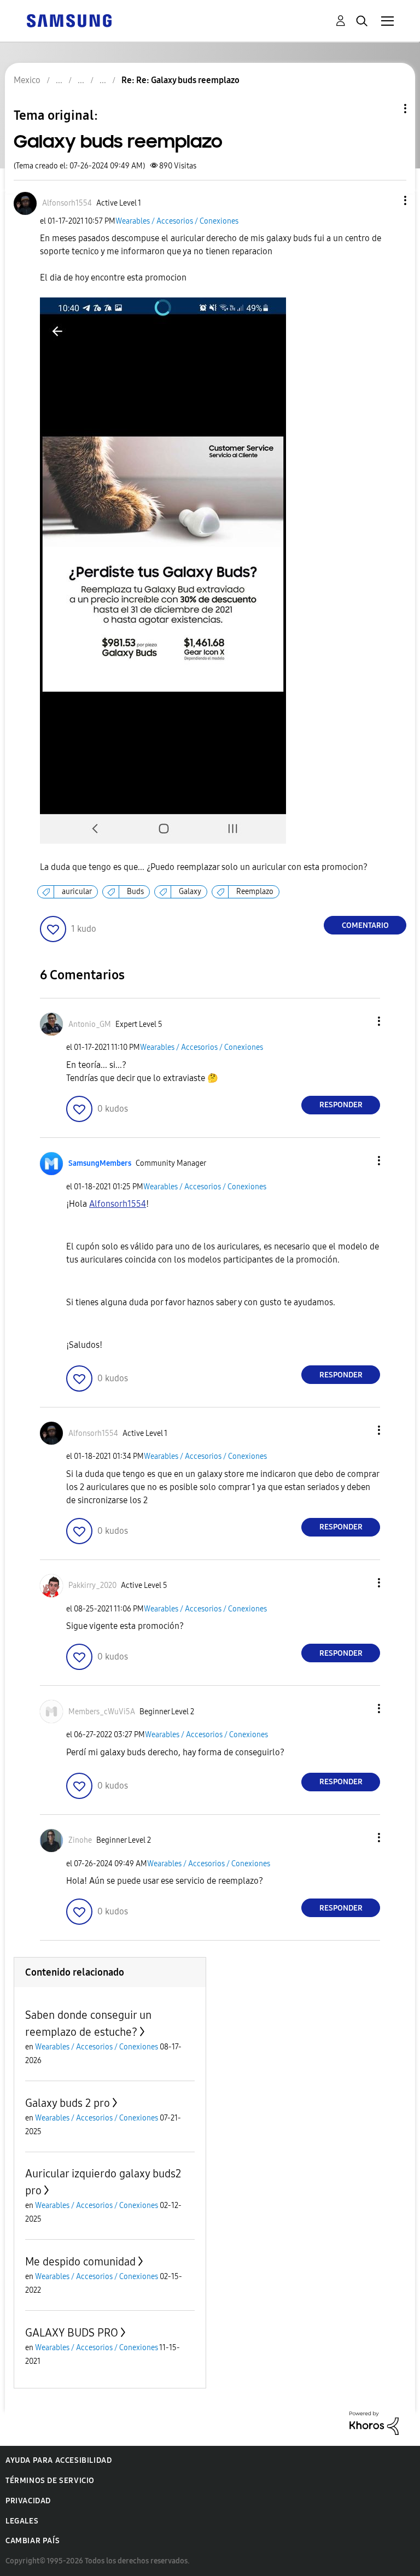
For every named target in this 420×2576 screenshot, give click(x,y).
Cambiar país (33, 2541)
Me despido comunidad (80, 2262)
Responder (341, 1105)
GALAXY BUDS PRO (72, 2333)
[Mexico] (69, 20)
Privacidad (28, 2501)
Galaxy (190, 892)
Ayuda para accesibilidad (59, 2460)
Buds (135, 892)
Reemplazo (255, 892)
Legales (22, 2521)
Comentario (365, 925)
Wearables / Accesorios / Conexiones (177, 221)
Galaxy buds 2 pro (68, 2103)
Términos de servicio (50, 2481)
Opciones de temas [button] (387, 109)
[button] (387, 200)
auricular (77, 892)
